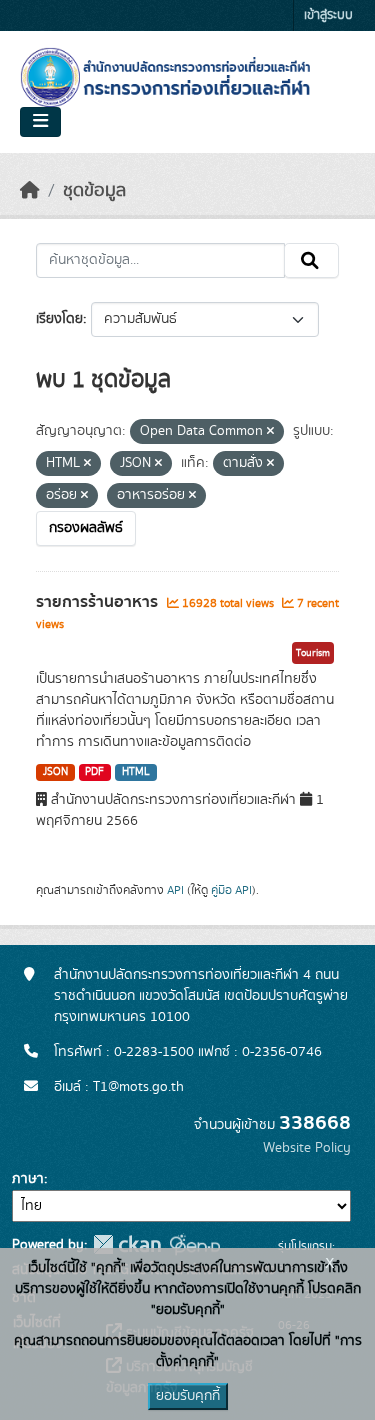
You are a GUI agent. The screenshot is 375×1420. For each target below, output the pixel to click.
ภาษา (28, 1179)
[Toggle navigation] (40, 122)
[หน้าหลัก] (30, 191)
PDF (94, 772)
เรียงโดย (59, 319)
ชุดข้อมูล (94, 191)
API (175, 890)
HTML (136, 772)
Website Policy (307, 1148)
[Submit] (311, 261)
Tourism (313, 653)
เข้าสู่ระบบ (328, 15)
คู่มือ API (231, 890)
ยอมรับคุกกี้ (188, 1396)
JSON (55, 772)
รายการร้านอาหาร (99, 602)
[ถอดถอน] (270, 432)
